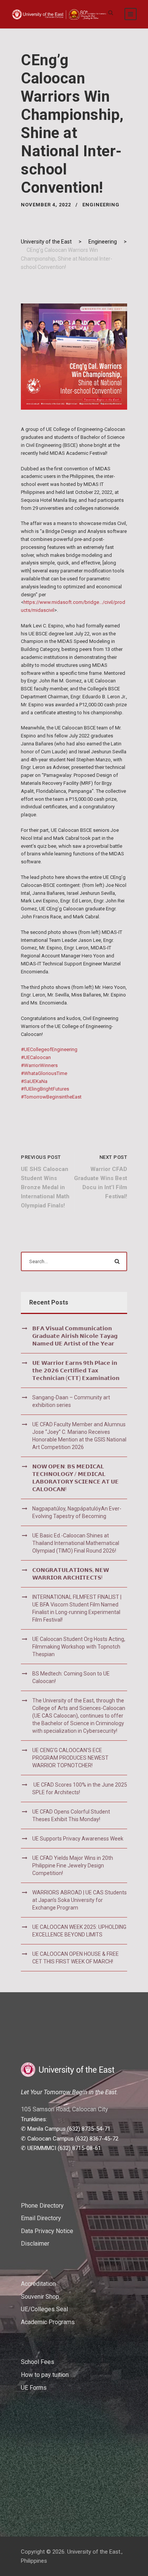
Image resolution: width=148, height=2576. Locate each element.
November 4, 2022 (46, 205)
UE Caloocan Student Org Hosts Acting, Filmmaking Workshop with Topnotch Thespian (79, 1647)
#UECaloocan (36, 1057)
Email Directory (41, 2218)
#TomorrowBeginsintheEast (51, 1097)
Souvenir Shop (40, 2297)
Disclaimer (35, 2244)
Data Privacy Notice (47, 2231)
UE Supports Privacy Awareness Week (78, 1839)
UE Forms (34, 2388)
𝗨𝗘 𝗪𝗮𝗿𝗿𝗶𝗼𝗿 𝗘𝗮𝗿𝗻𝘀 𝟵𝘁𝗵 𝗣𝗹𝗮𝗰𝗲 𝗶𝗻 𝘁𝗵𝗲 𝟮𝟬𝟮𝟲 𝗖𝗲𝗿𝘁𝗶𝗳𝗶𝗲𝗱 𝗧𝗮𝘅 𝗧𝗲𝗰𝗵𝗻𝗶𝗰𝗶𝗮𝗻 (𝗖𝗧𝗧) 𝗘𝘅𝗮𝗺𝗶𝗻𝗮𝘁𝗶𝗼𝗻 (76, 1371)
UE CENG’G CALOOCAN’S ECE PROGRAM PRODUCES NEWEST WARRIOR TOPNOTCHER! (70, 1758)
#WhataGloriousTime (44, 1073)
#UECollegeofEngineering (49, 1049)
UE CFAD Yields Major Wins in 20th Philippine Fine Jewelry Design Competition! (73, 1866)
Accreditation (38, 2284)
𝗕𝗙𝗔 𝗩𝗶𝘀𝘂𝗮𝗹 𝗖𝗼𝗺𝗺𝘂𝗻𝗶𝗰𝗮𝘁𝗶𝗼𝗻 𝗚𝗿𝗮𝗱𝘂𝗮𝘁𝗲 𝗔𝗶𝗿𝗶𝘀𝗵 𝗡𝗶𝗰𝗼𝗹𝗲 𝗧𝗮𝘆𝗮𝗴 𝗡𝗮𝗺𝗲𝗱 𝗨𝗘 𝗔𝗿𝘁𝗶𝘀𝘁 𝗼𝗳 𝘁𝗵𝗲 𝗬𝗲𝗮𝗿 (75, 1336)
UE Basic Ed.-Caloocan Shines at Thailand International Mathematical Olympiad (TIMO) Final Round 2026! (76, 1543)
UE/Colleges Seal (44, 2309)
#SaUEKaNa (34, 1081)
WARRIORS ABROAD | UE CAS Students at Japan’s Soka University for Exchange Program (80, 1900)
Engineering (101, 205)
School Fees (38, 2362)
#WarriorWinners (39, 1065)
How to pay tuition (45, 2375)
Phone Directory (42, 2206)
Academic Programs (48, 2322)
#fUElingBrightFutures (45, 1089)
